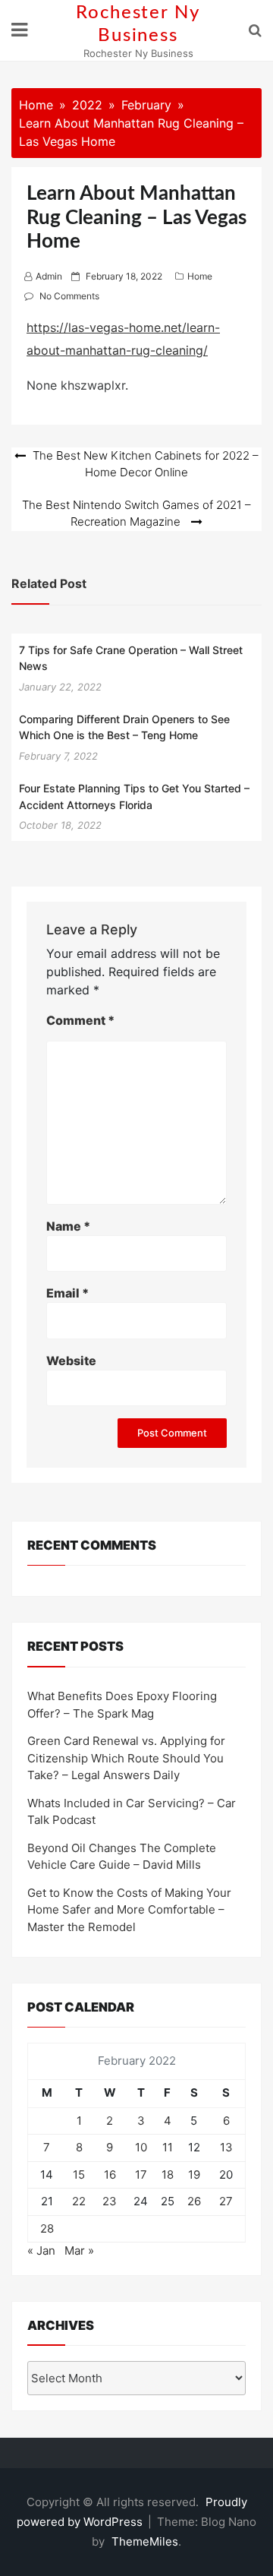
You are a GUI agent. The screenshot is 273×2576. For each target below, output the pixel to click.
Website (71, 1361)
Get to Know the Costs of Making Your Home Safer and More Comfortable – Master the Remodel (129, 1910)
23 (110, 2201)
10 (141, 2147)
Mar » (79, 2250)
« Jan (41, 2250)
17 (141, 2175)
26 (194, 2201)
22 (79, 2201)
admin (49, 276)
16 (110, 2175)
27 (226, 2201)
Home (200, 276)
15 (79, 2175)
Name (68, 1226)
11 (168, 2147)
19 (194, 2175)
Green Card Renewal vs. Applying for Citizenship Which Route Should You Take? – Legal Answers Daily (126, 1758)
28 (47, 2228)
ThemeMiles (145, 2541)
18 (168, 2175)
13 (226, 2147)
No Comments (69, 296)
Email (67, 1293)
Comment (80, 1020)
